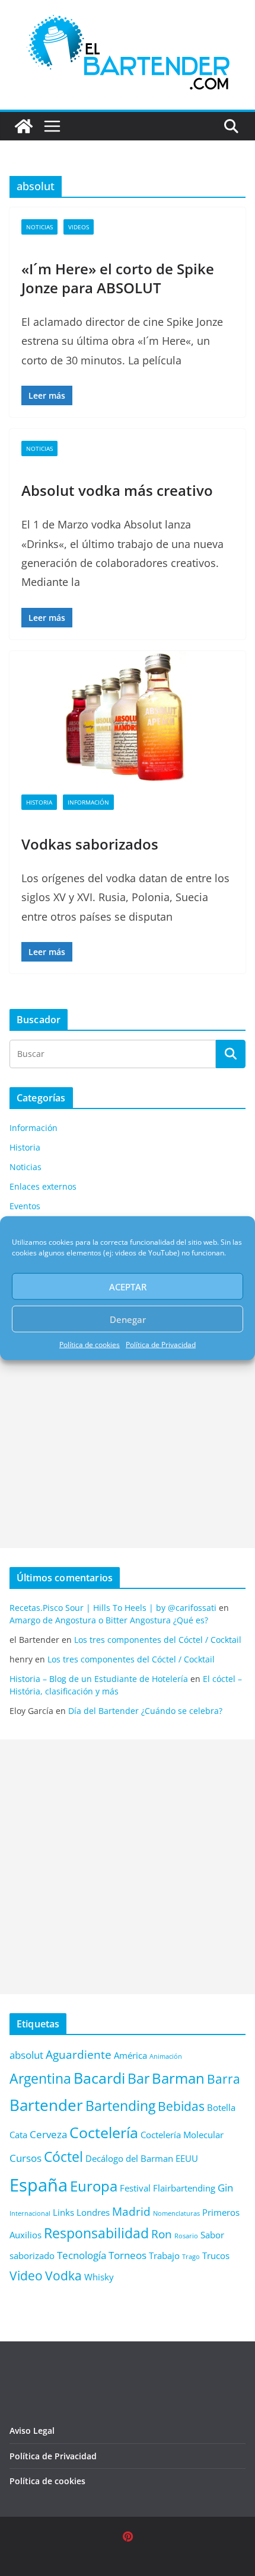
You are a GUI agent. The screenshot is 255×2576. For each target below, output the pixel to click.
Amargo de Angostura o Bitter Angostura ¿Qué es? (109, 1620)
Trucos (216, 2255)
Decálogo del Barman (129, 2158)
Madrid (131, 2211)
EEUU (187, 2158)
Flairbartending (184, 2188)
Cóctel (63, 2157)
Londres (93, 2212)
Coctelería (104, 2132)
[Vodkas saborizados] (128, 717)
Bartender (46, 2105)
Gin (225, 2188)
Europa (94, 2186)
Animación (166, 2056)
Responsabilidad (96, 2233)
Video (26, 2275)
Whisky (99, 2277)
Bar (138, 2079)
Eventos (25, 1206)
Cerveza (48, 2134)
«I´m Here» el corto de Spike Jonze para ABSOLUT (118, 278)
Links (63, 2212)
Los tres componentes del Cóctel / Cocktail (158, 1640)
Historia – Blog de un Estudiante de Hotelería (99, 1679)
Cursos (26, 2158)
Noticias (39, 227)
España (39, 2185)
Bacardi (99, 2078)
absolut (26, 2055)
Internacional (30, 2213)
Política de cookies (90, 1345)
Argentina (40, 2079)
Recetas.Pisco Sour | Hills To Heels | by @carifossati (113, 1608)
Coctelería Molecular (182, 2135)
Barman (178, 2078)
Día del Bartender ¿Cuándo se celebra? (145, 1711)
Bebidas (181, 2106)
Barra (224, 2079)
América (130, 2055)
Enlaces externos (43, 1186)
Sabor (212, 2235)
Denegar (128, 1319)
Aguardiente (79, 2054)
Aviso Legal (32, 2431)
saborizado (32, 2255)
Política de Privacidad (161, 1345)
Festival (135, 2188)
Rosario (186, 2236)
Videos (79, 227)
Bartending (120, 2106)
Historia (39, 802)
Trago (191, 2257)
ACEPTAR (128, 1286)
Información (88, 802)
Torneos (128, 2255)
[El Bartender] (24, 126)
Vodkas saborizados (90, 844)
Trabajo (164, 2255)
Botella (221, 2107)
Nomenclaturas (176, 2213)
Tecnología (82, 2255)
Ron (162, 2234)
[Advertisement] (128, 1421)
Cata (18, 2135)
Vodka (63, 2275)
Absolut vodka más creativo (117, 490)
